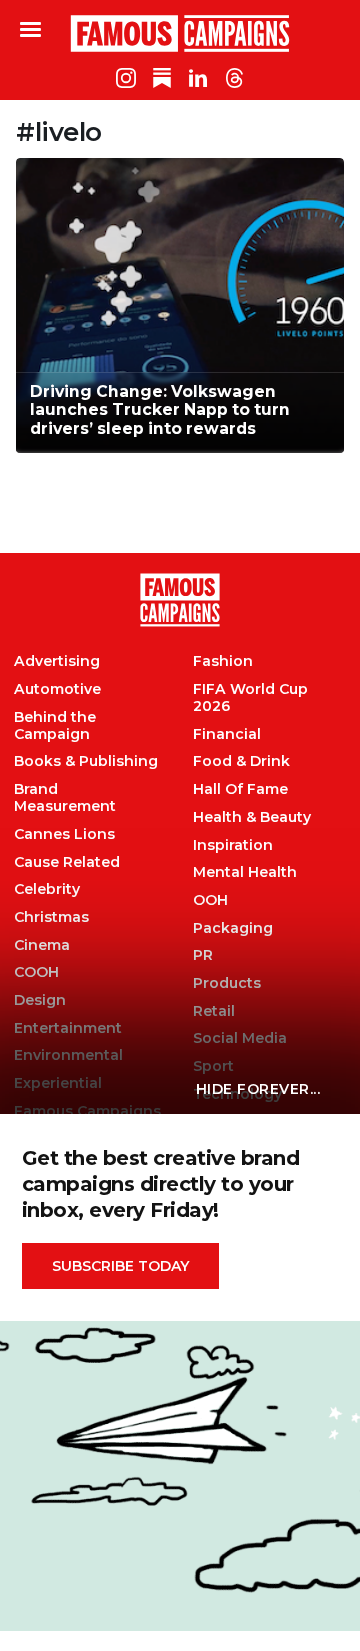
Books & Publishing (86, 761)
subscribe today (120, 1266)
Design (40, 1000)
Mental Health (245, 872)
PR (203, 955)
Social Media (240, 1038)
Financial (227, 734)
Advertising (57, 661)
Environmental (68, 1055)
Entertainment (68, 1028)
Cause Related (67, 862)
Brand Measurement (65, 798)
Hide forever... (258, 1089)
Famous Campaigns (180, 33)
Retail (214, 1011)
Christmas (51, 917)
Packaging (233, 928)
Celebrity (47, 889)
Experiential (58, 1083)
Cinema (42, 945)
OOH (210, 900)
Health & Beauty (252, 817)
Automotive (57, 689)
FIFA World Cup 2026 (250, 698)
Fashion (223, 661)
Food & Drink (241, 761)
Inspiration (233, 845)
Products (227, 983)
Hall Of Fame (240, 789)
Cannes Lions (64, 834)
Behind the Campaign (55, 726)
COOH (36, 972)
